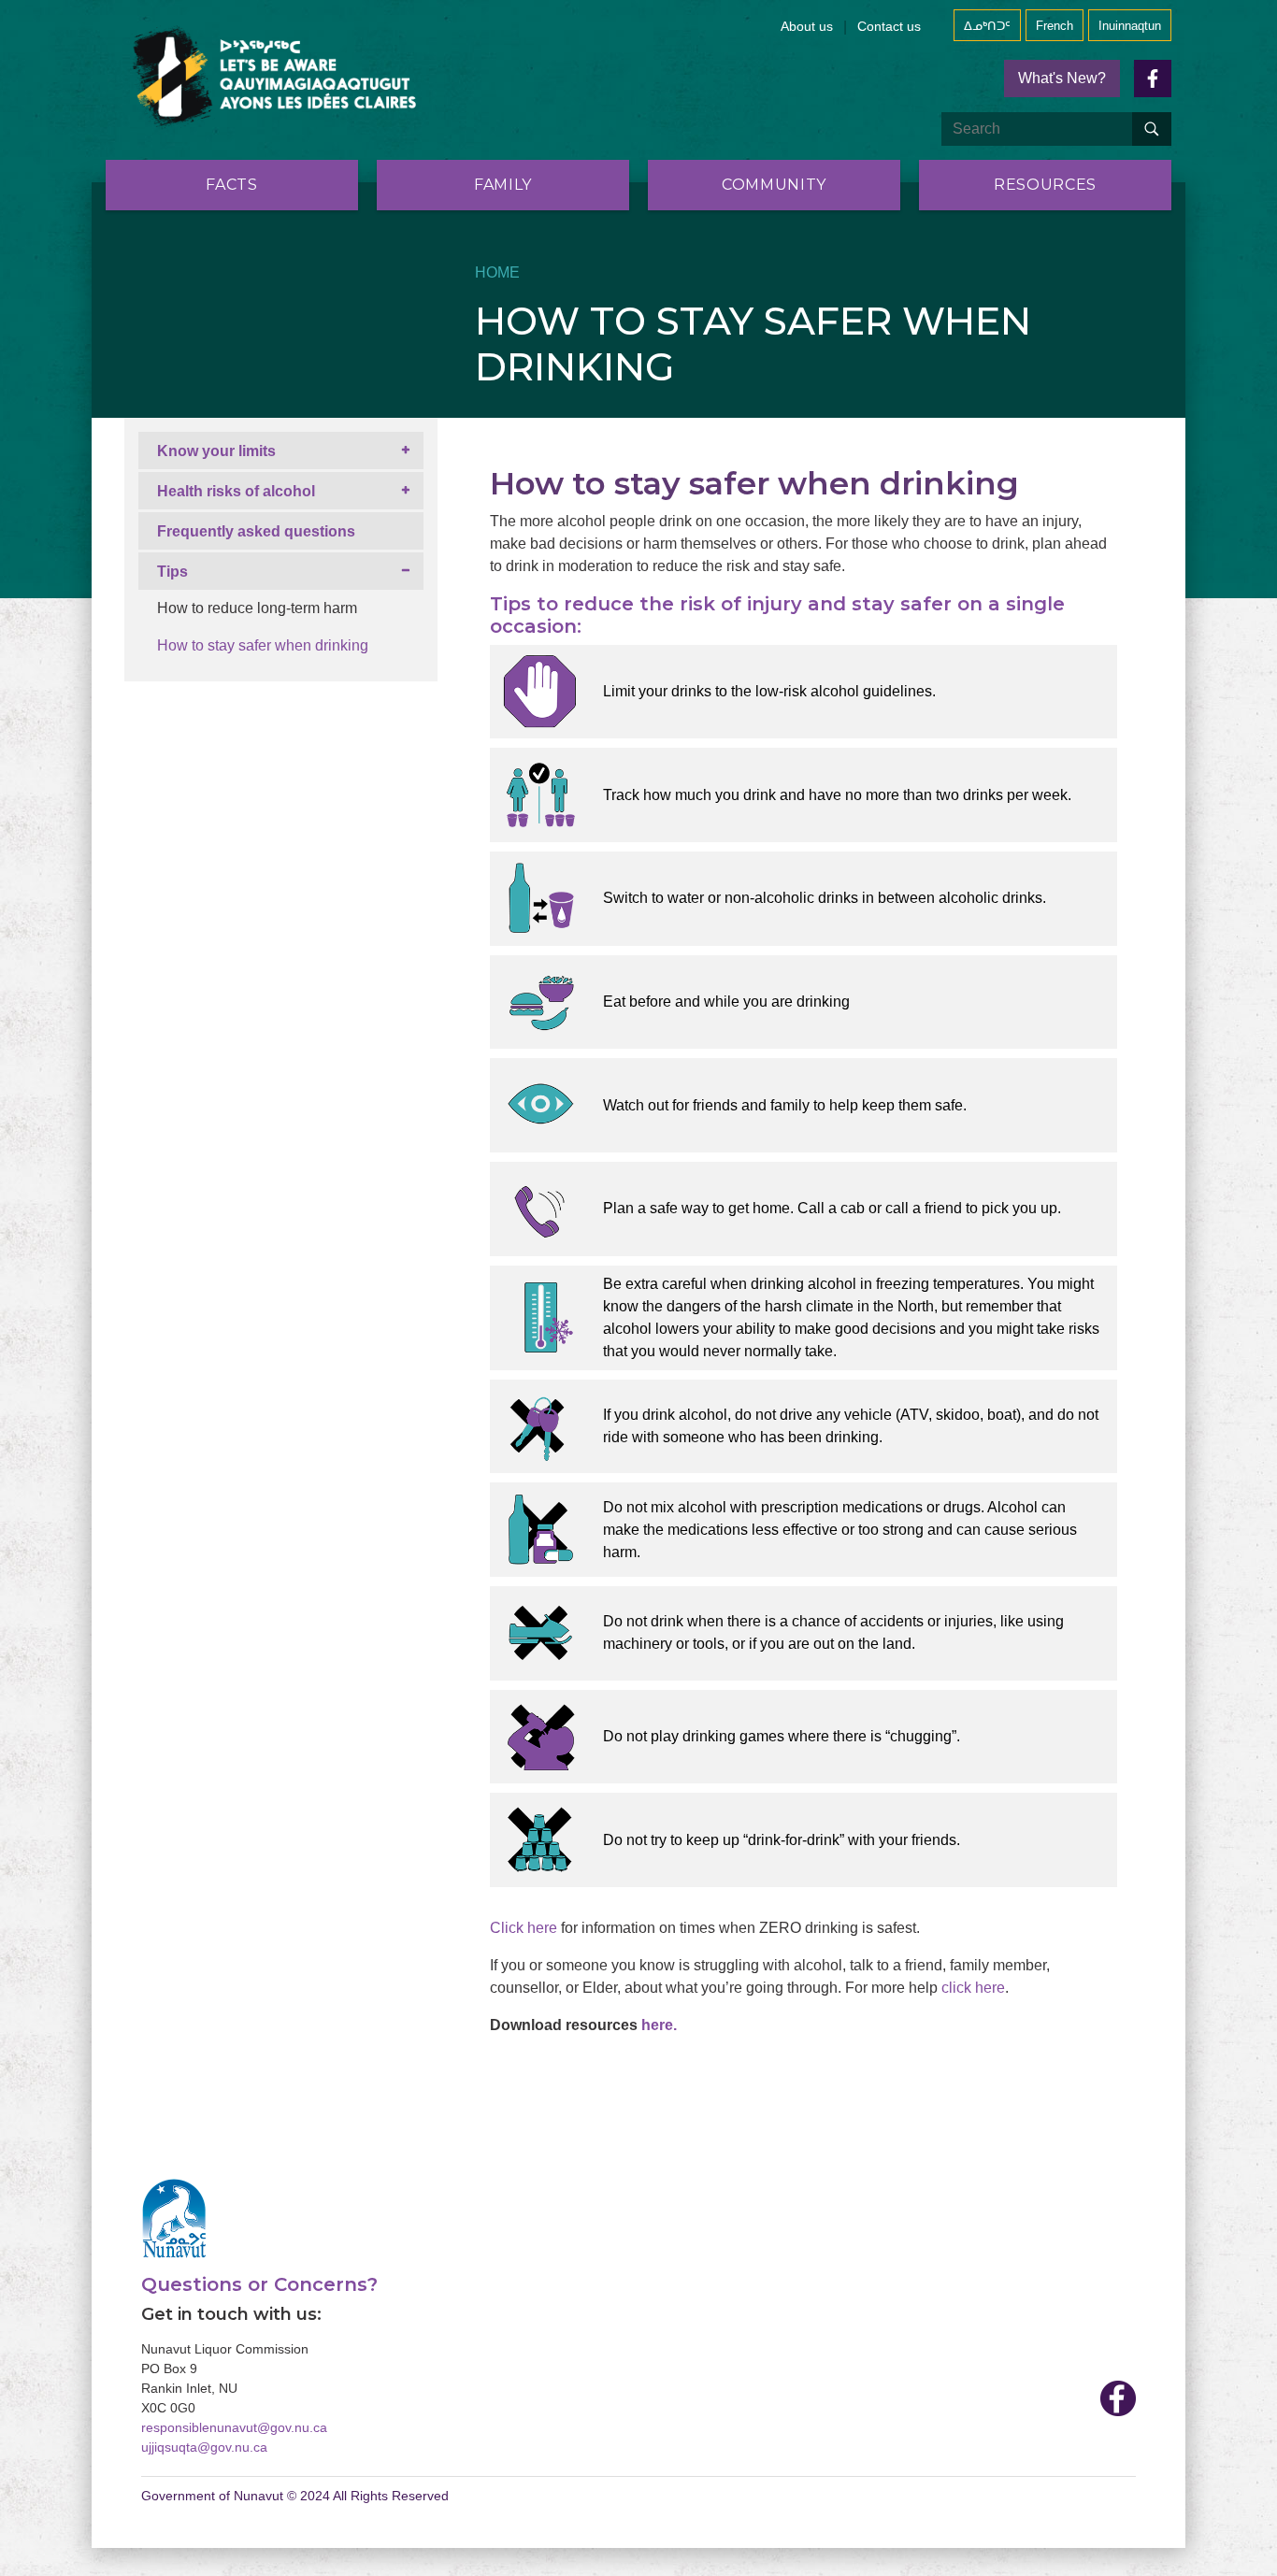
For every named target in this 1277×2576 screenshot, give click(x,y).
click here (973, 1988)
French (1055, 26)
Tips (172, 572)
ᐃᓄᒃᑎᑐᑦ (987, 26)
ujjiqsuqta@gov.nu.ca (204, 2447)
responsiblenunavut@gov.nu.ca (234, 2427)
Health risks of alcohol (236, 491)
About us (807, 26)
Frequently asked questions (256, 531)
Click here (524, 1928)
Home (497, 272)
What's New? (1062, 78)
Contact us (889, 26)
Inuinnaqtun (1130, 26)
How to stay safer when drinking (263, 645)
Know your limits (216, 451)
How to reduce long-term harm (257, 608)
